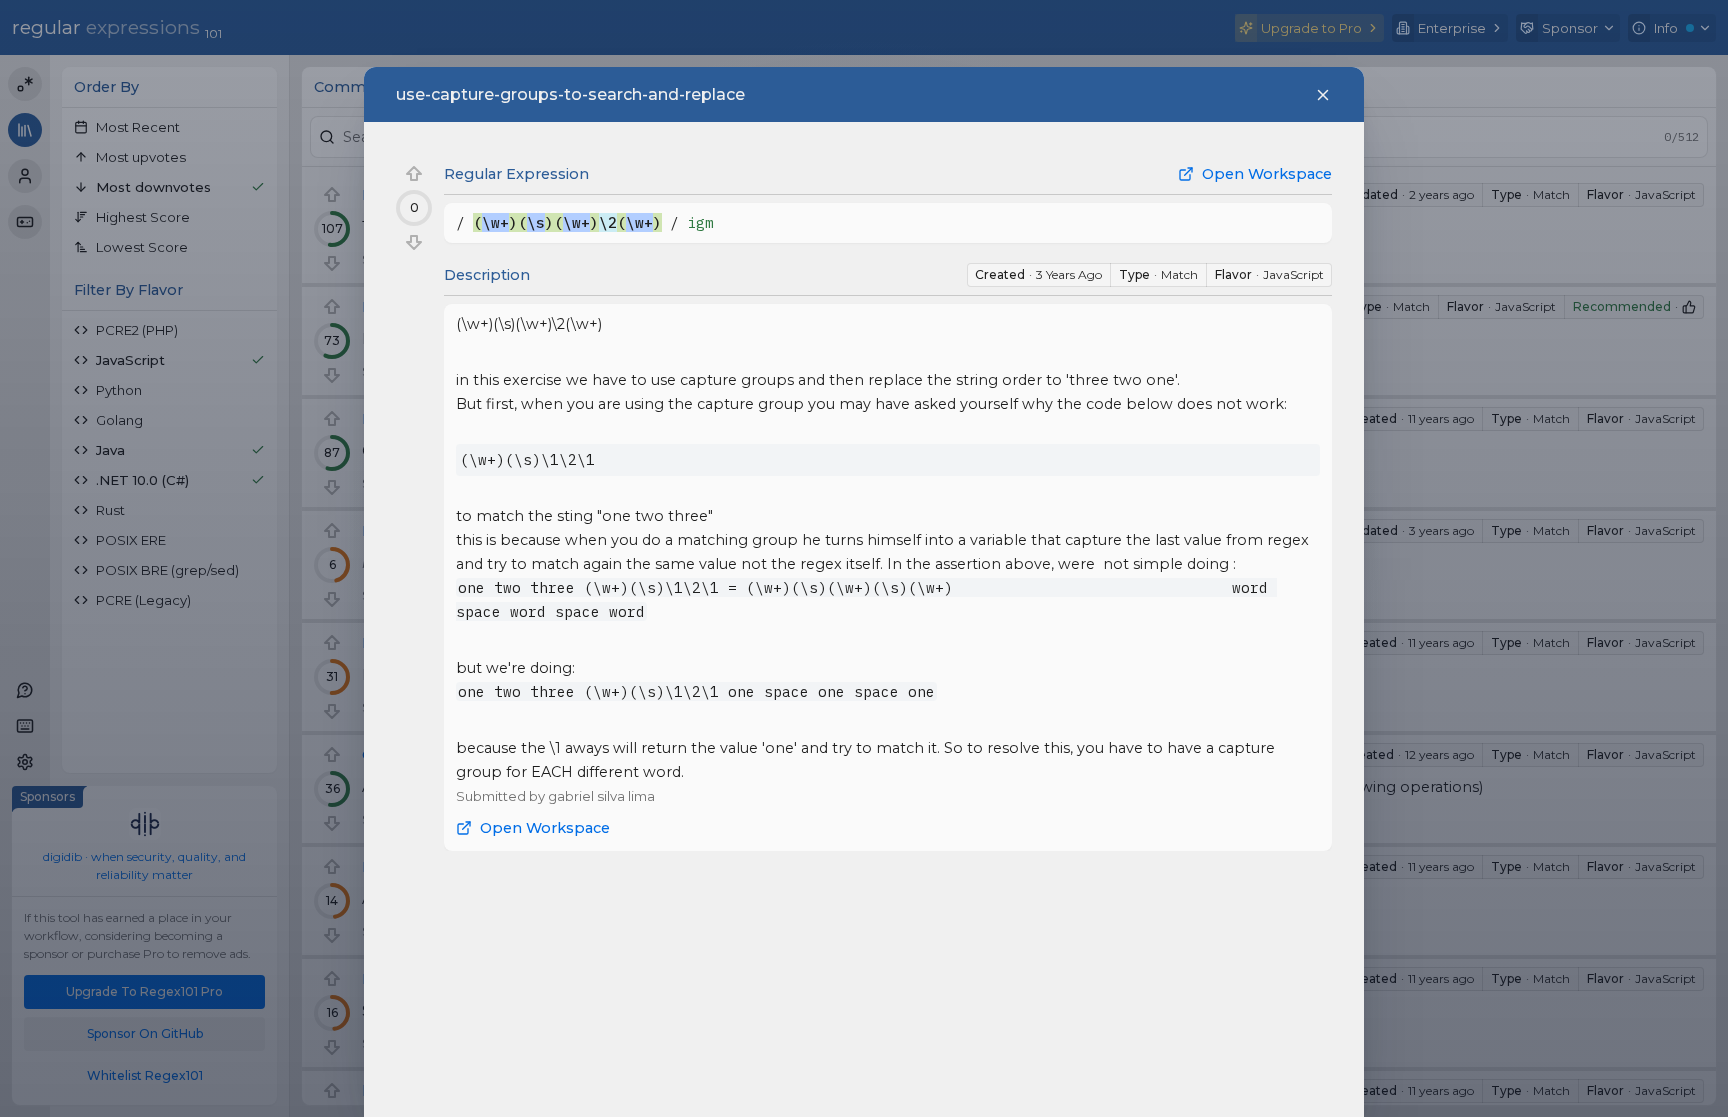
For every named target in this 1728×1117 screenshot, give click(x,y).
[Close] (1323, 95)
